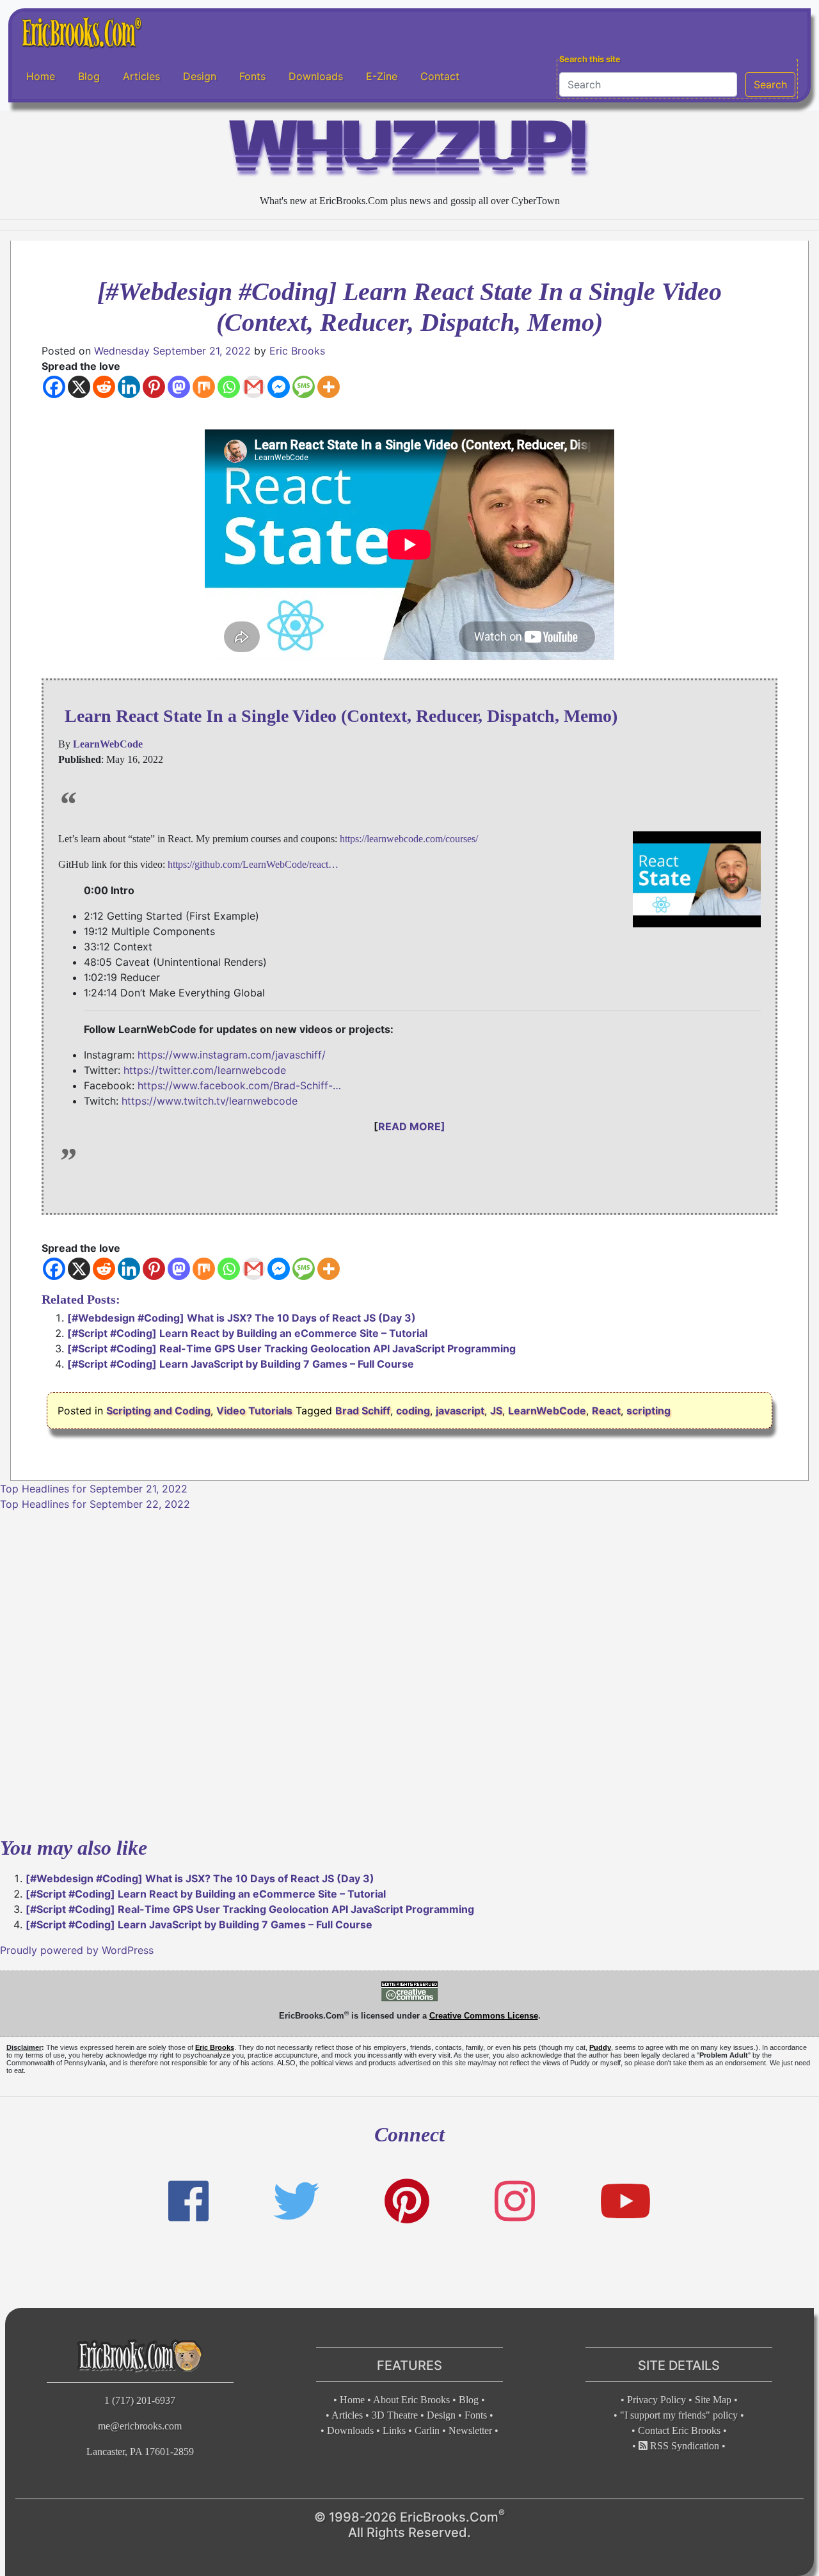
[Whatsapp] (229, 387)
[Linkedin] (129, 387)
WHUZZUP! (409, 151)
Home (41, 76)
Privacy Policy (656, 2400)
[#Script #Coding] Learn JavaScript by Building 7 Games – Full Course (241, 1364)
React (606, 1411)
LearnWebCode (547, 1411)
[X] (79, 387)
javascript (460, 1411)
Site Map (713, 2400)
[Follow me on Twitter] (296, 2201)
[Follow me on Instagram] (515, 2201)
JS (496, 1411)
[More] (329, 387)
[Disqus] (409, 1672)
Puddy (600, 2047)
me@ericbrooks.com (140, 2426)
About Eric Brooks (411, 2400)
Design (200, 76)
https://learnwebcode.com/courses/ (409, 839)
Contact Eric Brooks (679, 2430)
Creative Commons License (484, 2016)
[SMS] (304, 387)
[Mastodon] (179, 387)
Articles (141, 76)
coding (413, 1411)
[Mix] (204, 387)
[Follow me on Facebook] (188, 2201)
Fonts (252, 76)
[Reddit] (104, 387)
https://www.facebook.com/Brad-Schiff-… (239, 1085)
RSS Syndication (683, 2446)
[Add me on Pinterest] (407, 2201)
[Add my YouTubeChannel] (625, 2201)
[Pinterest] (154, 387)
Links (394, 2430)
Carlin (427, 2430)
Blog (89, 76)
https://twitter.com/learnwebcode (205, 1070)
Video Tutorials (254, 1411)
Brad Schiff (363, 1411)
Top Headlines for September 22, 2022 (95, 1504)
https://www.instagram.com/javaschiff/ (232, 1055)
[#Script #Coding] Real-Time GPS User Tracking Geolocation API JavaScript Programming (291, 1348)
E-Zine (382, 76)
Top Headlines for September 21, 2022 (94, 1489)
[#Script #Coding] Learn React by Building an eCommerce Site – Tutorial (247, 1333)
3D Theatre (395, 2415)
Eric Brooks (297, 351)
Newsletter (470, 2430)
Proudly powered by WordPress (77, 1950)
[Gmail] (254, 387)
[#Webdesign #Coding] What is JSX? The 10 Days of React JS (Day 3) (242, 1318)
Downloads (316, 76)
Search (770, 84)
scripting (648, 1411)
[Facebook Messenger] (279, 387)
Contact (440, 76)
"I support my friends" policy (679, 2415)
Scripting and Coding (158, 1411)
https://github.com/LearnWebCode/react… (253, 864)
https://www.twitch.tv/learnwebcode (210, 1101)
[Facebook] (54, 387)
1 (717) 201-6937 (140, 2400)
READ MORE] (412, 1126)
